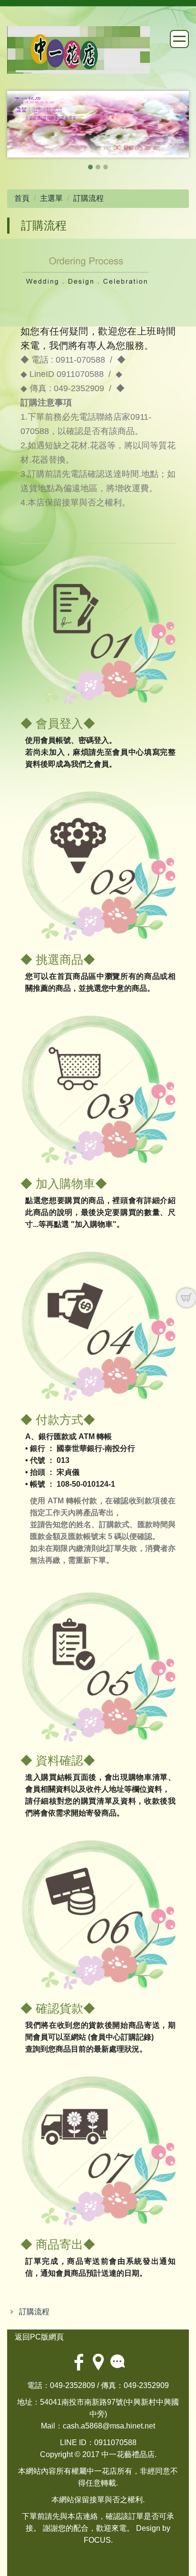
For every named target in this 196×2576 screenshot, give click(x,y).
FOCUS (97, 2540)
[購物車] (186, 1298)
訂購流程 (88, 198)
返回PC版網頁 (39, 2337)
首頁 (22, 198)
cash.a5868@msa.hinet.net (109, 2426)
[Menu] (179, 39)
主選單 (51, 198)
